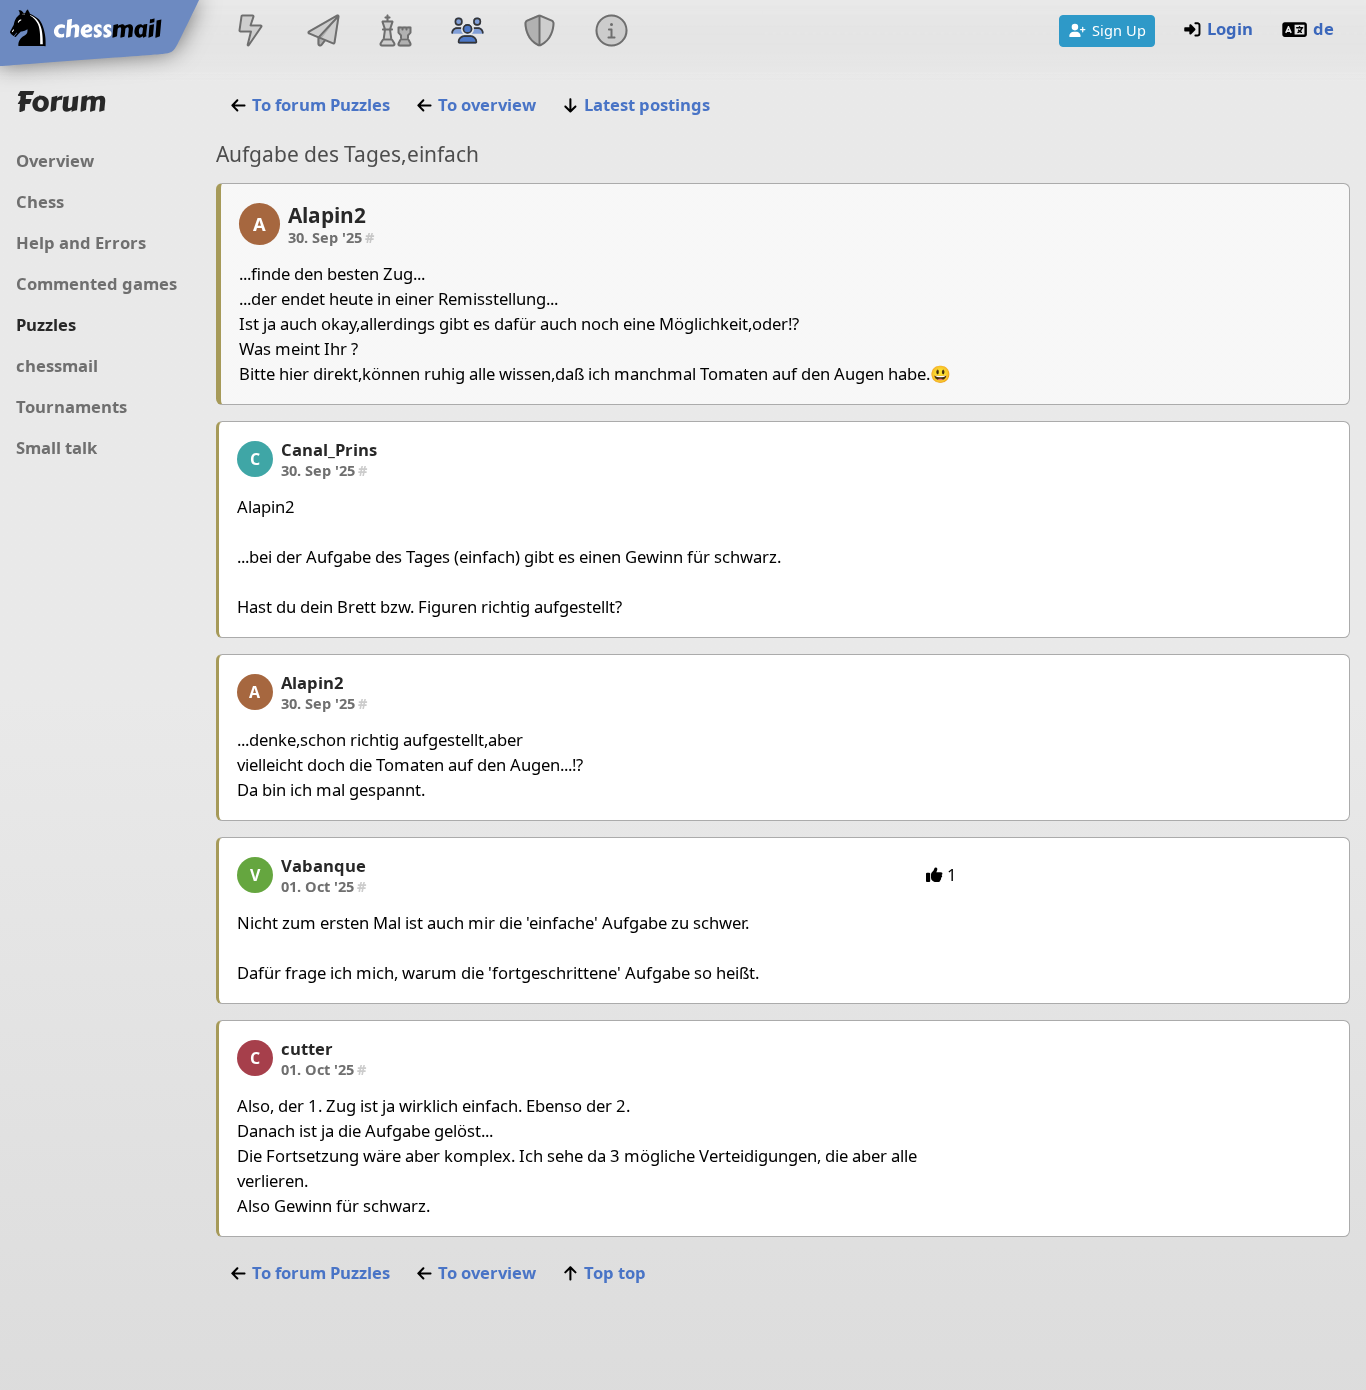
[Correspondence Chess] (323, 32)
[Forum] (467, 32)
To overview (487, 104)
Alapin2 (327, 215)
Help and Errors (81, 242)
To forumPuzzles (321, 104)
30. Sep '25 (331, 237)
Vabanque (323, 865)
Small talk (56, 447)
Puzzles (46, 324)
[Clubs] (540, 32)
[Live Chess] (251, 32)
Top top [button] (615, 1272)
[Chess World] (395, 32)
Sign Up (1119, 30)
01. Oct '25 (323, 886)
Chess (40, 201)
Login (1230, 28)
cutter (307, 1048)
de (1323, 28)
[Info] (612, 32)
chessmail (57, 365)
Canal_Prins (329, 449)
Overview (55, 160)
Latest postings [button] (647, 104)
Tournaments (71, 406)
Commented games (96, 283)
